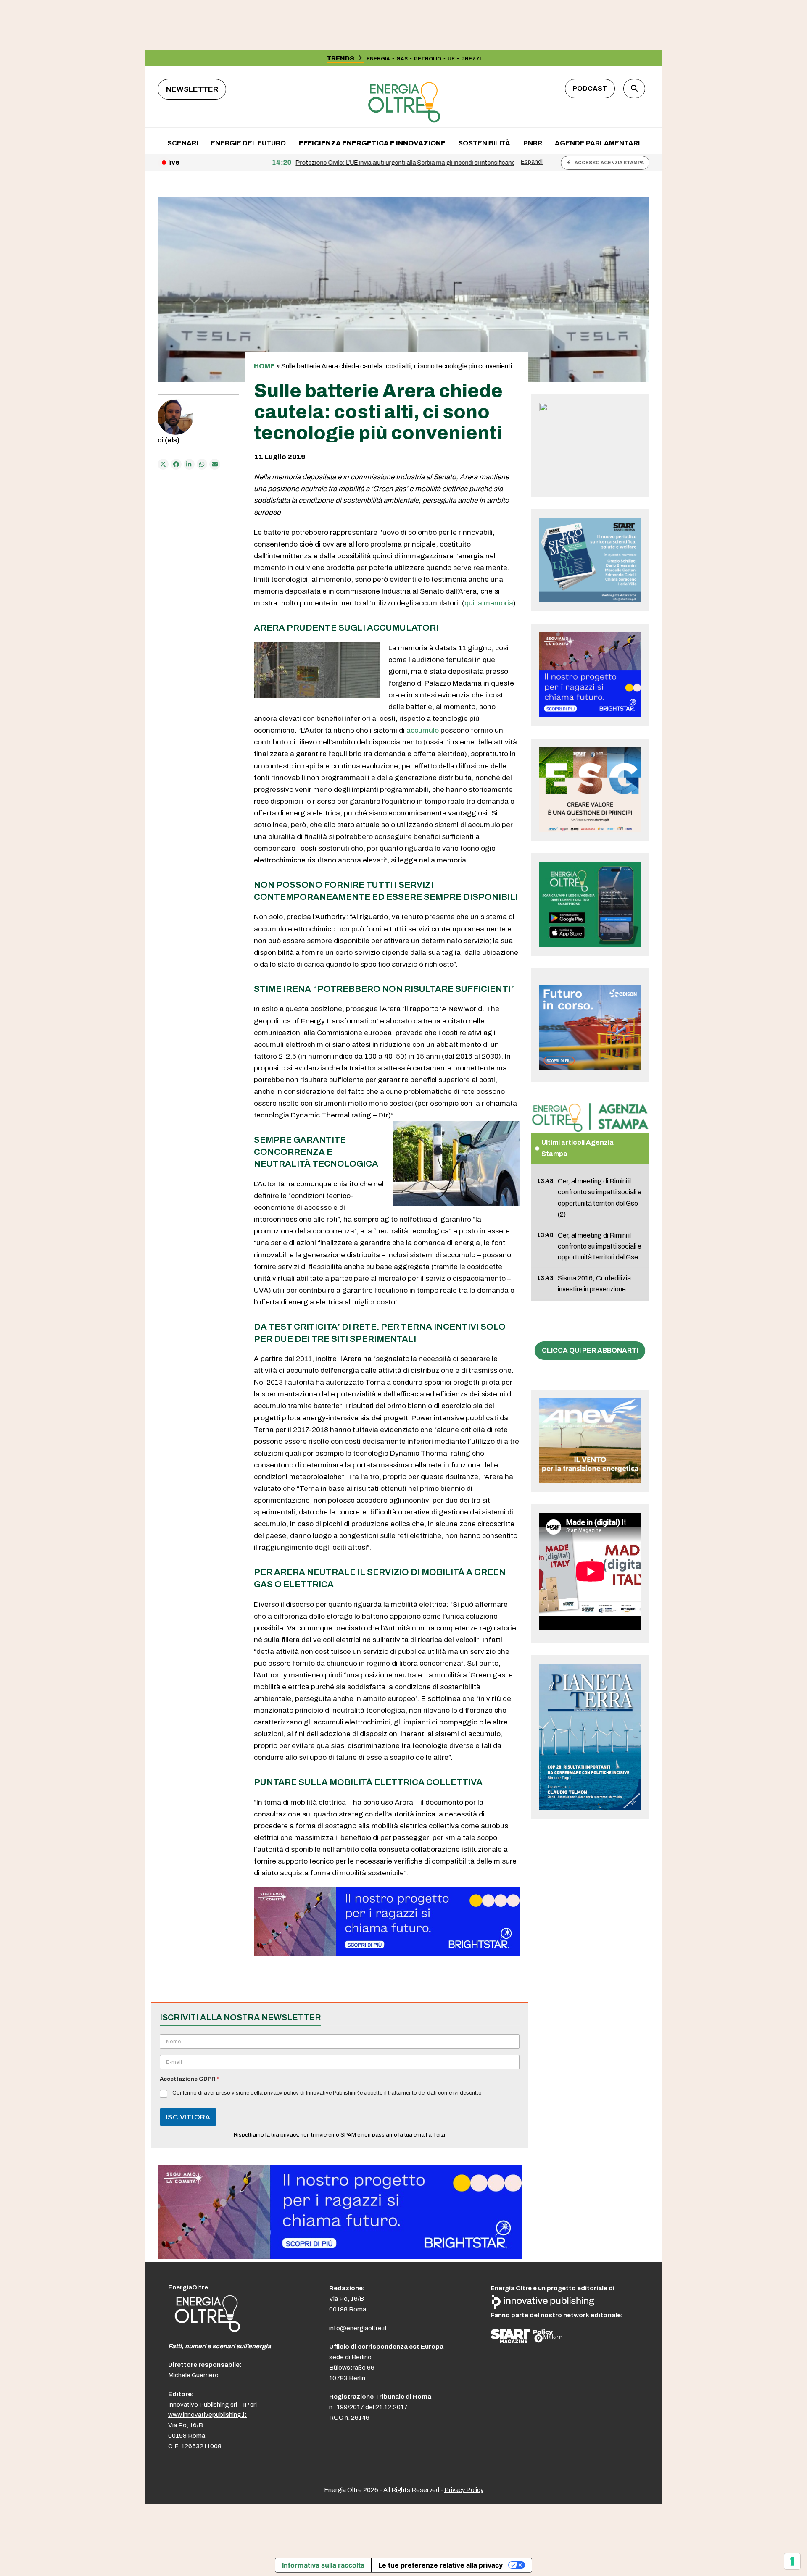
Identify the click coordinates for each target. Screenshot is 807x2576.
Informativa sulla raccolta (323, 2565)
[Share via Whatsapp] (202, 464)
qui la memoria (489, 603)
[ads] (387, 1954)
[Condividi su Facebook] (176, 464)
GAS (402, 59)
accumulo (423, 730)
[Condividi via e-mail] (215, 464)
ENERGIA (378, 59)
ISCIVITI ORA (188, 2117)
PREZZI (471, 59)
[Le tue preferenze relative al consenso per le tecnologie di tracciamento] (792, 2561)
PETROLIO (428, 59)
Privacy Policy (464, 2490)
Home (264, 366)
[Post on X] (163, 464)
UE (451, 59)
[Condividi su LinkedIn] (189, 464)
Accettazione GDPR (189, 2079)
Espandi (532, 162)
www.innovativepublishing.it (207, 2415)
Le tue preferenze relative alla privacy (440, 2565)
